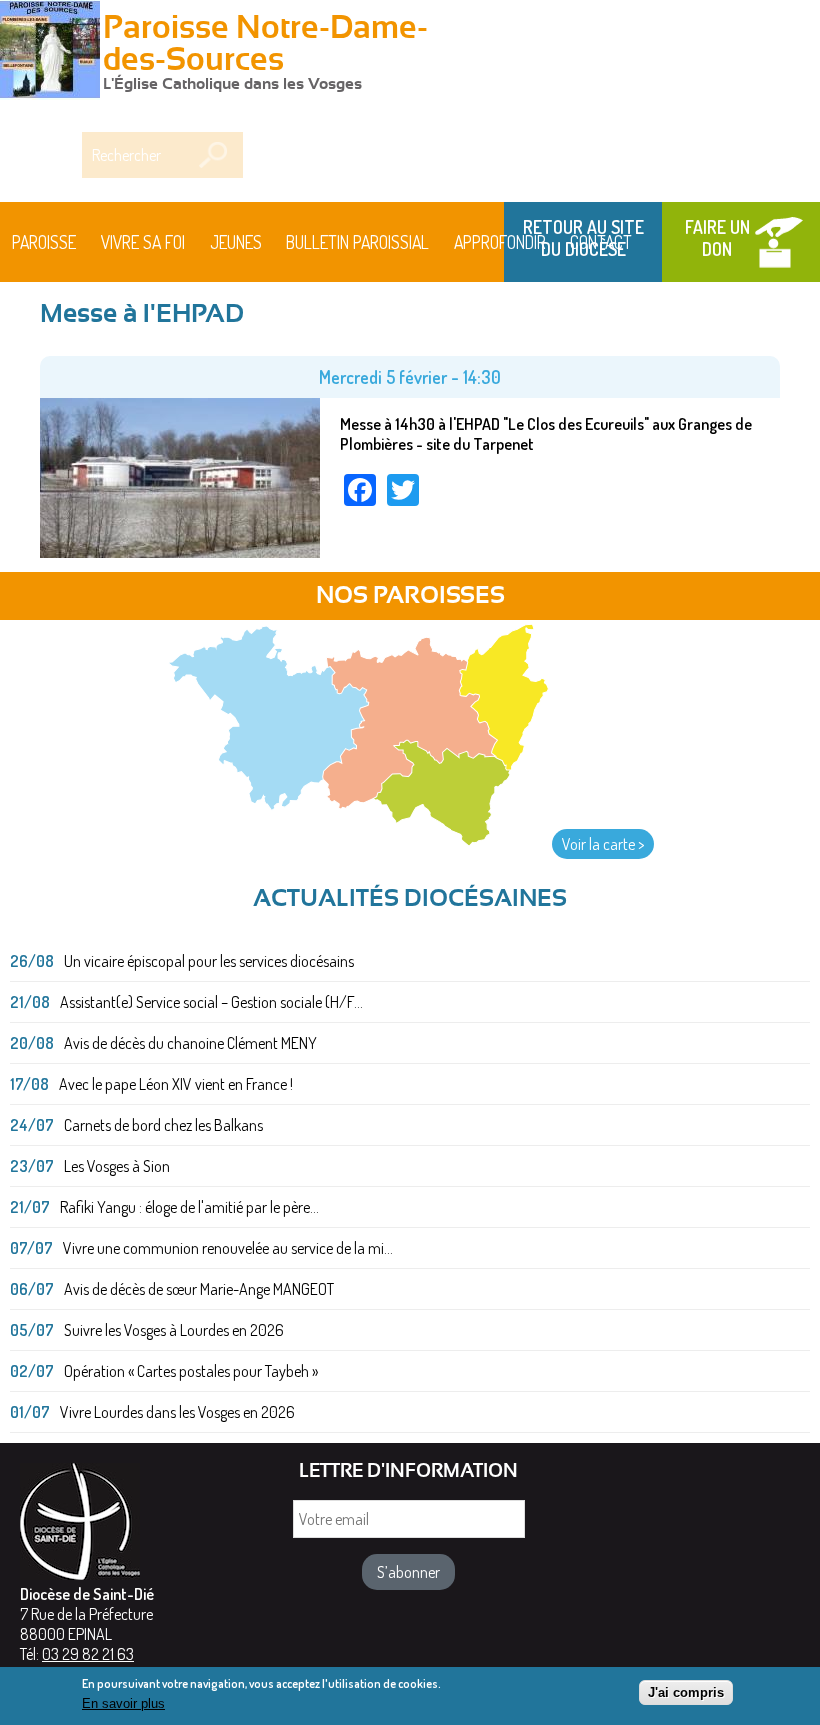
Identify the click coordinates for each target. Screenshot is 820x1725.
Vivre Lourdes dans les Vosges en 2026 (177, 1412)
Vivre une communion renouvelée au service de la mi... (228, 1248)
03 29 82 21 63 (88, 1654)
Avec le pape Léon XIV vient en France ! (176, 1084)
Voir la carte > (603, 844)
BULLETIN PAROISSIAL (357, 242)
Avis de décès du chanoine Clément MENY (190, 1043)
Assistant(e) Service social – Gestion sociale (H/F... (211, 1002)
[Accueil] (50, 52)
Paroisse (44, 242)
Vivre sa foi (143, 242)
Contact (601, 242)
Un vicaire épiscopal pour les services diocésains (209, 961)
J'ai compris (686, 1692)
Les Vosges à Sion (117, 1166)
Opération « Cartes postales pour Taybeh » (191, 1371)
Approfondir (500, 242)
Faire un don (717, 238)
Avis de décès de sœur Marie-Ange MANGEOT (199, 1289)
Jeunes (236, 242)
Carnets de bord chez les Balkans (163, 1125)
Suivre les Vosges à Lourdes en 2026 (174, 1330)
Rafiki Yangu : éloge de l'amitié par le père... (189, 1207)
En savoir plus (123, 1703)
